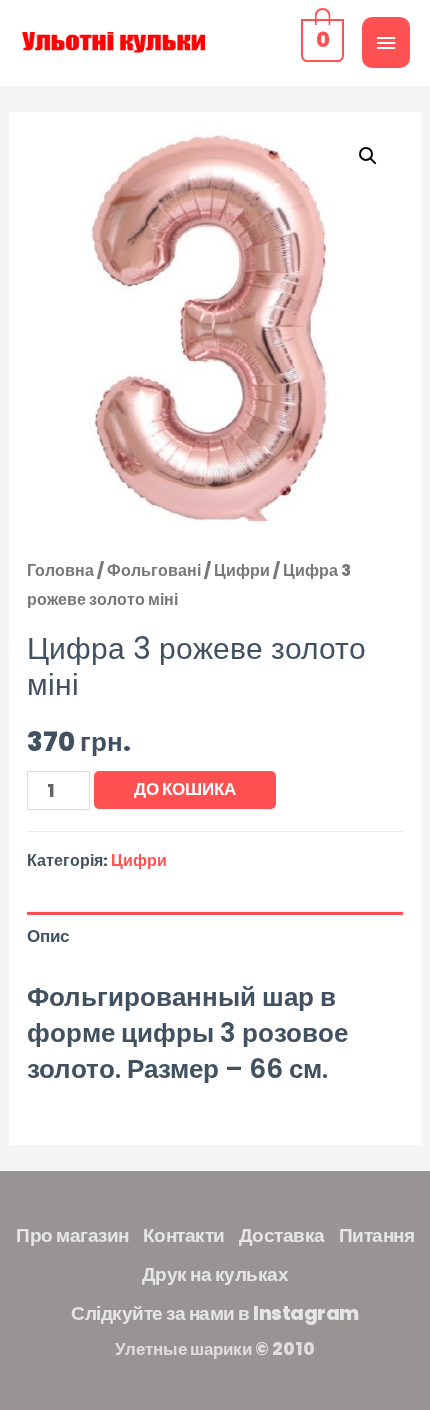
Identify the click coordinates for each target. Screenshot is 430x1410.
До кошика (185, 789)
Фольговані (154, 570)
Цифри (242, 570)
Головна (60, 570)
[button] (368, 156)
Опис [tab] (48, 936)
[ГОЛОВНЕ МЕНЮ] (386, 42)
